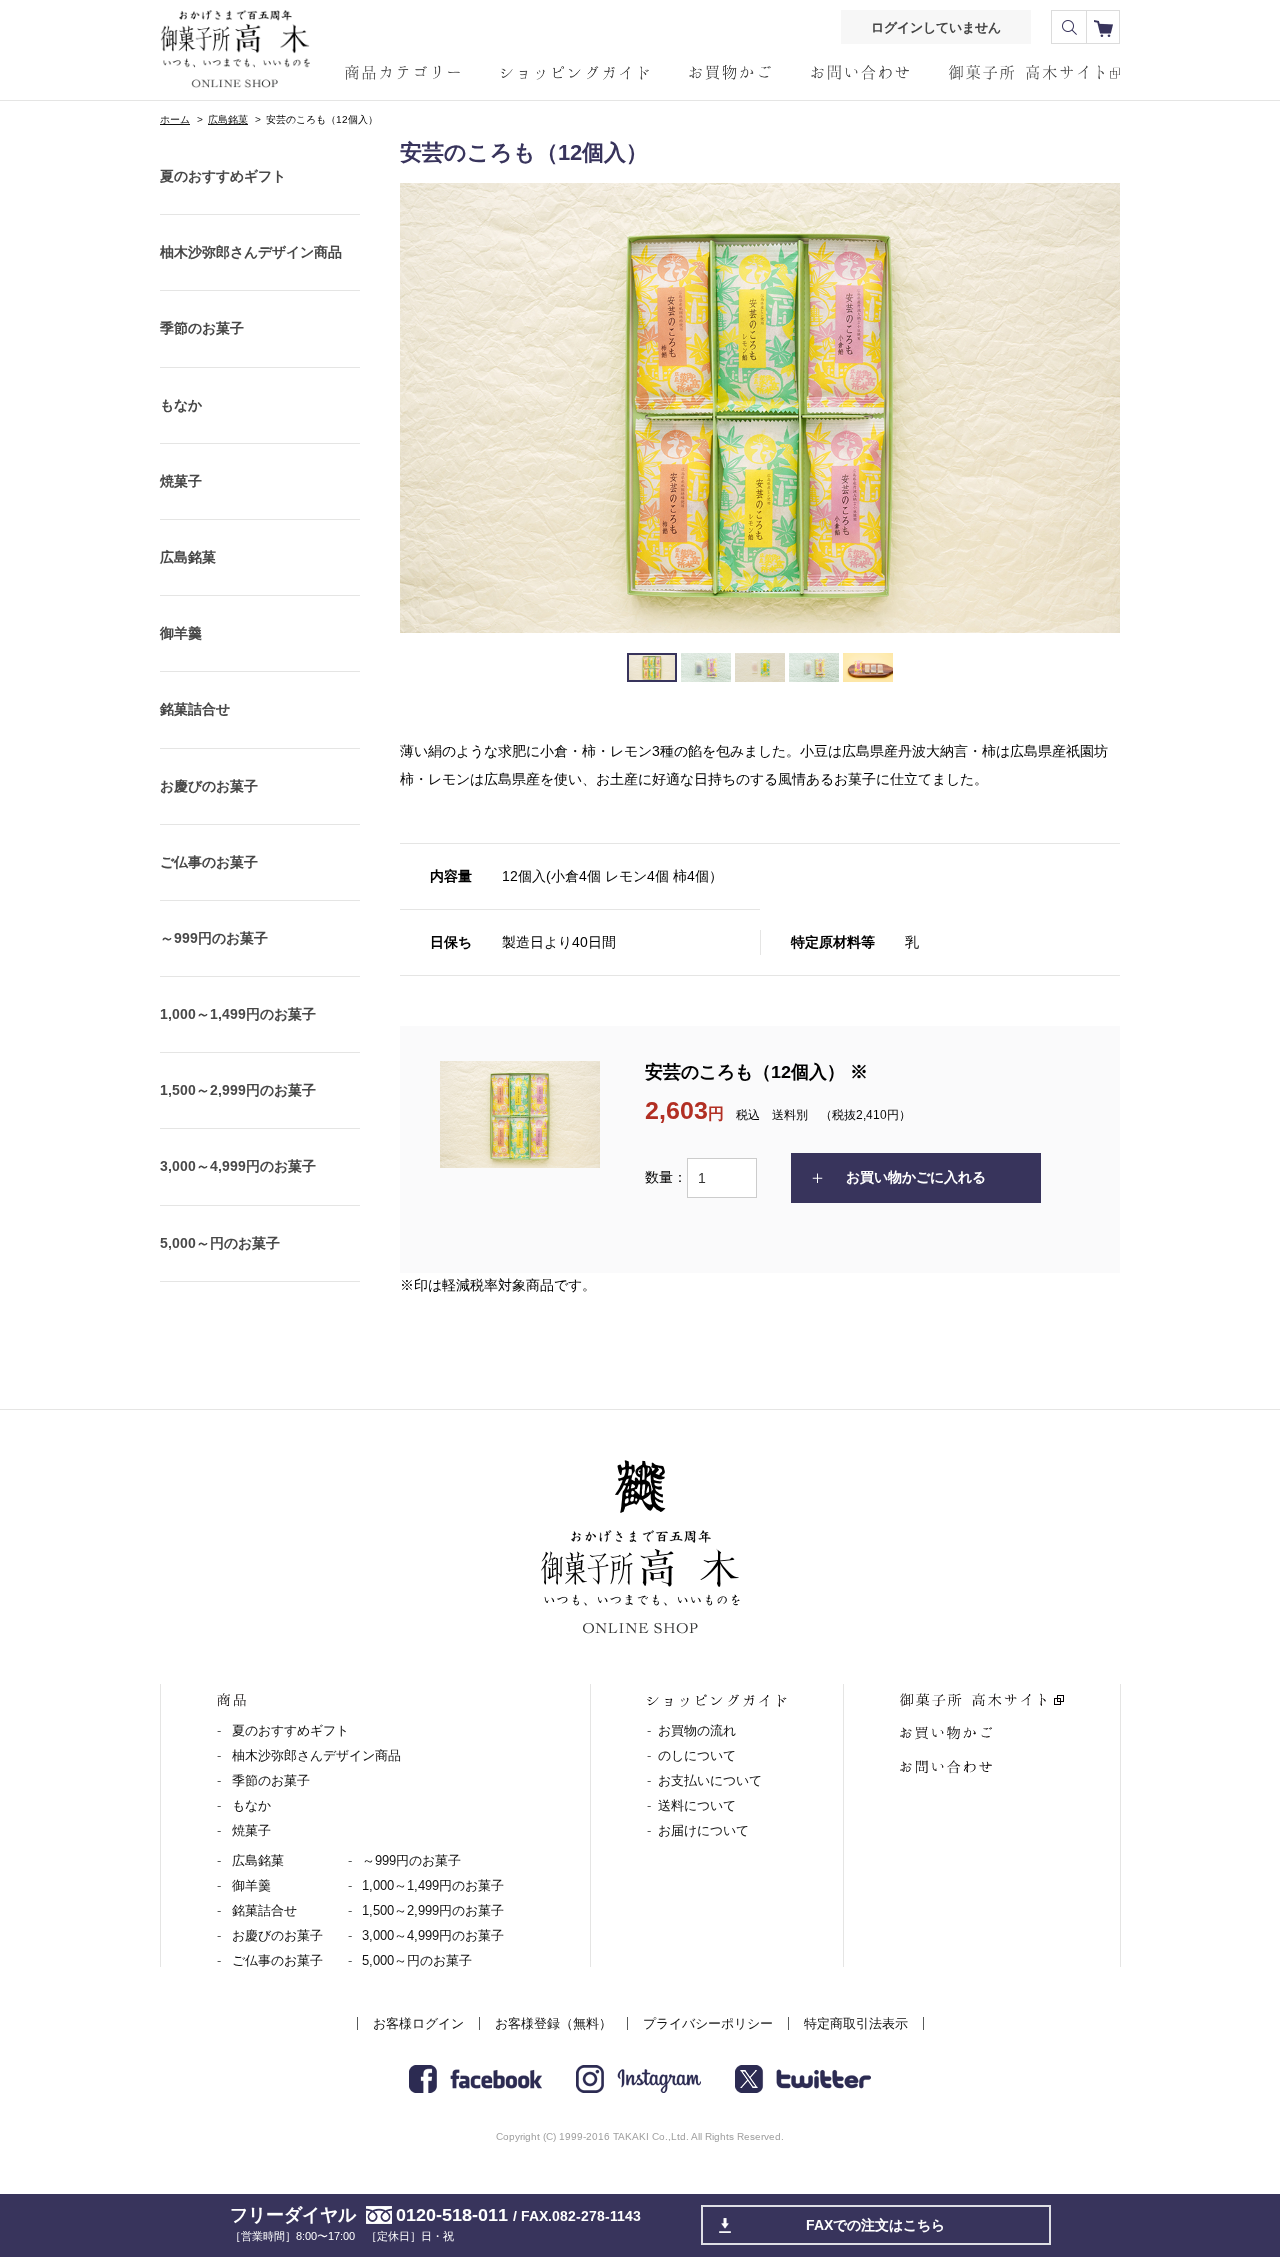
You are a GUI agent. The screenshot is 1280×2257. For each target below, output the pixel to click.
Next (1094, 408)
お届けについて (703, 1830)
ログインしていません (936, 27)
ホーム (175, 119)
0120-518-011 (452, 2215)
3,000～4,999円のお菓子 (238, 1166)
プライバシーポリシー (708, 2023)
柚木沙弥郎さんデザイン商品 (251, 252)
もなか (181, 405)
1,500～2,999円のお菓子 (238, 1090)
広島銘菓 (228, 119)
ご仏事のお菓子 (209, 862)
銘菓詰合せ (195, 709)
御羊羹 (181, 633)
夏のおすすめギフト (223, 176)
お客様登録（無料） (553, 2023)
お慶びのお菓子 (209, 786)
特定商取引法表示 (856, 2023)
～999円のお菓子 (214, 938)
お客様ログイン (418, 2023)
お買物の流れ (697, 1730)
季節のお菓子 (202, 328)
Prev (426, 408)
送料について (697, 1805)
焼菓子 (181, 481)
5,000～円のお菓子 (220, 1243)
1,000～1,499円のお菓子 (238, 1014)
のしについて (697, 1755)
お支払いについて (710, 1780)
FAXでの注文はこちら (875, 2225)
